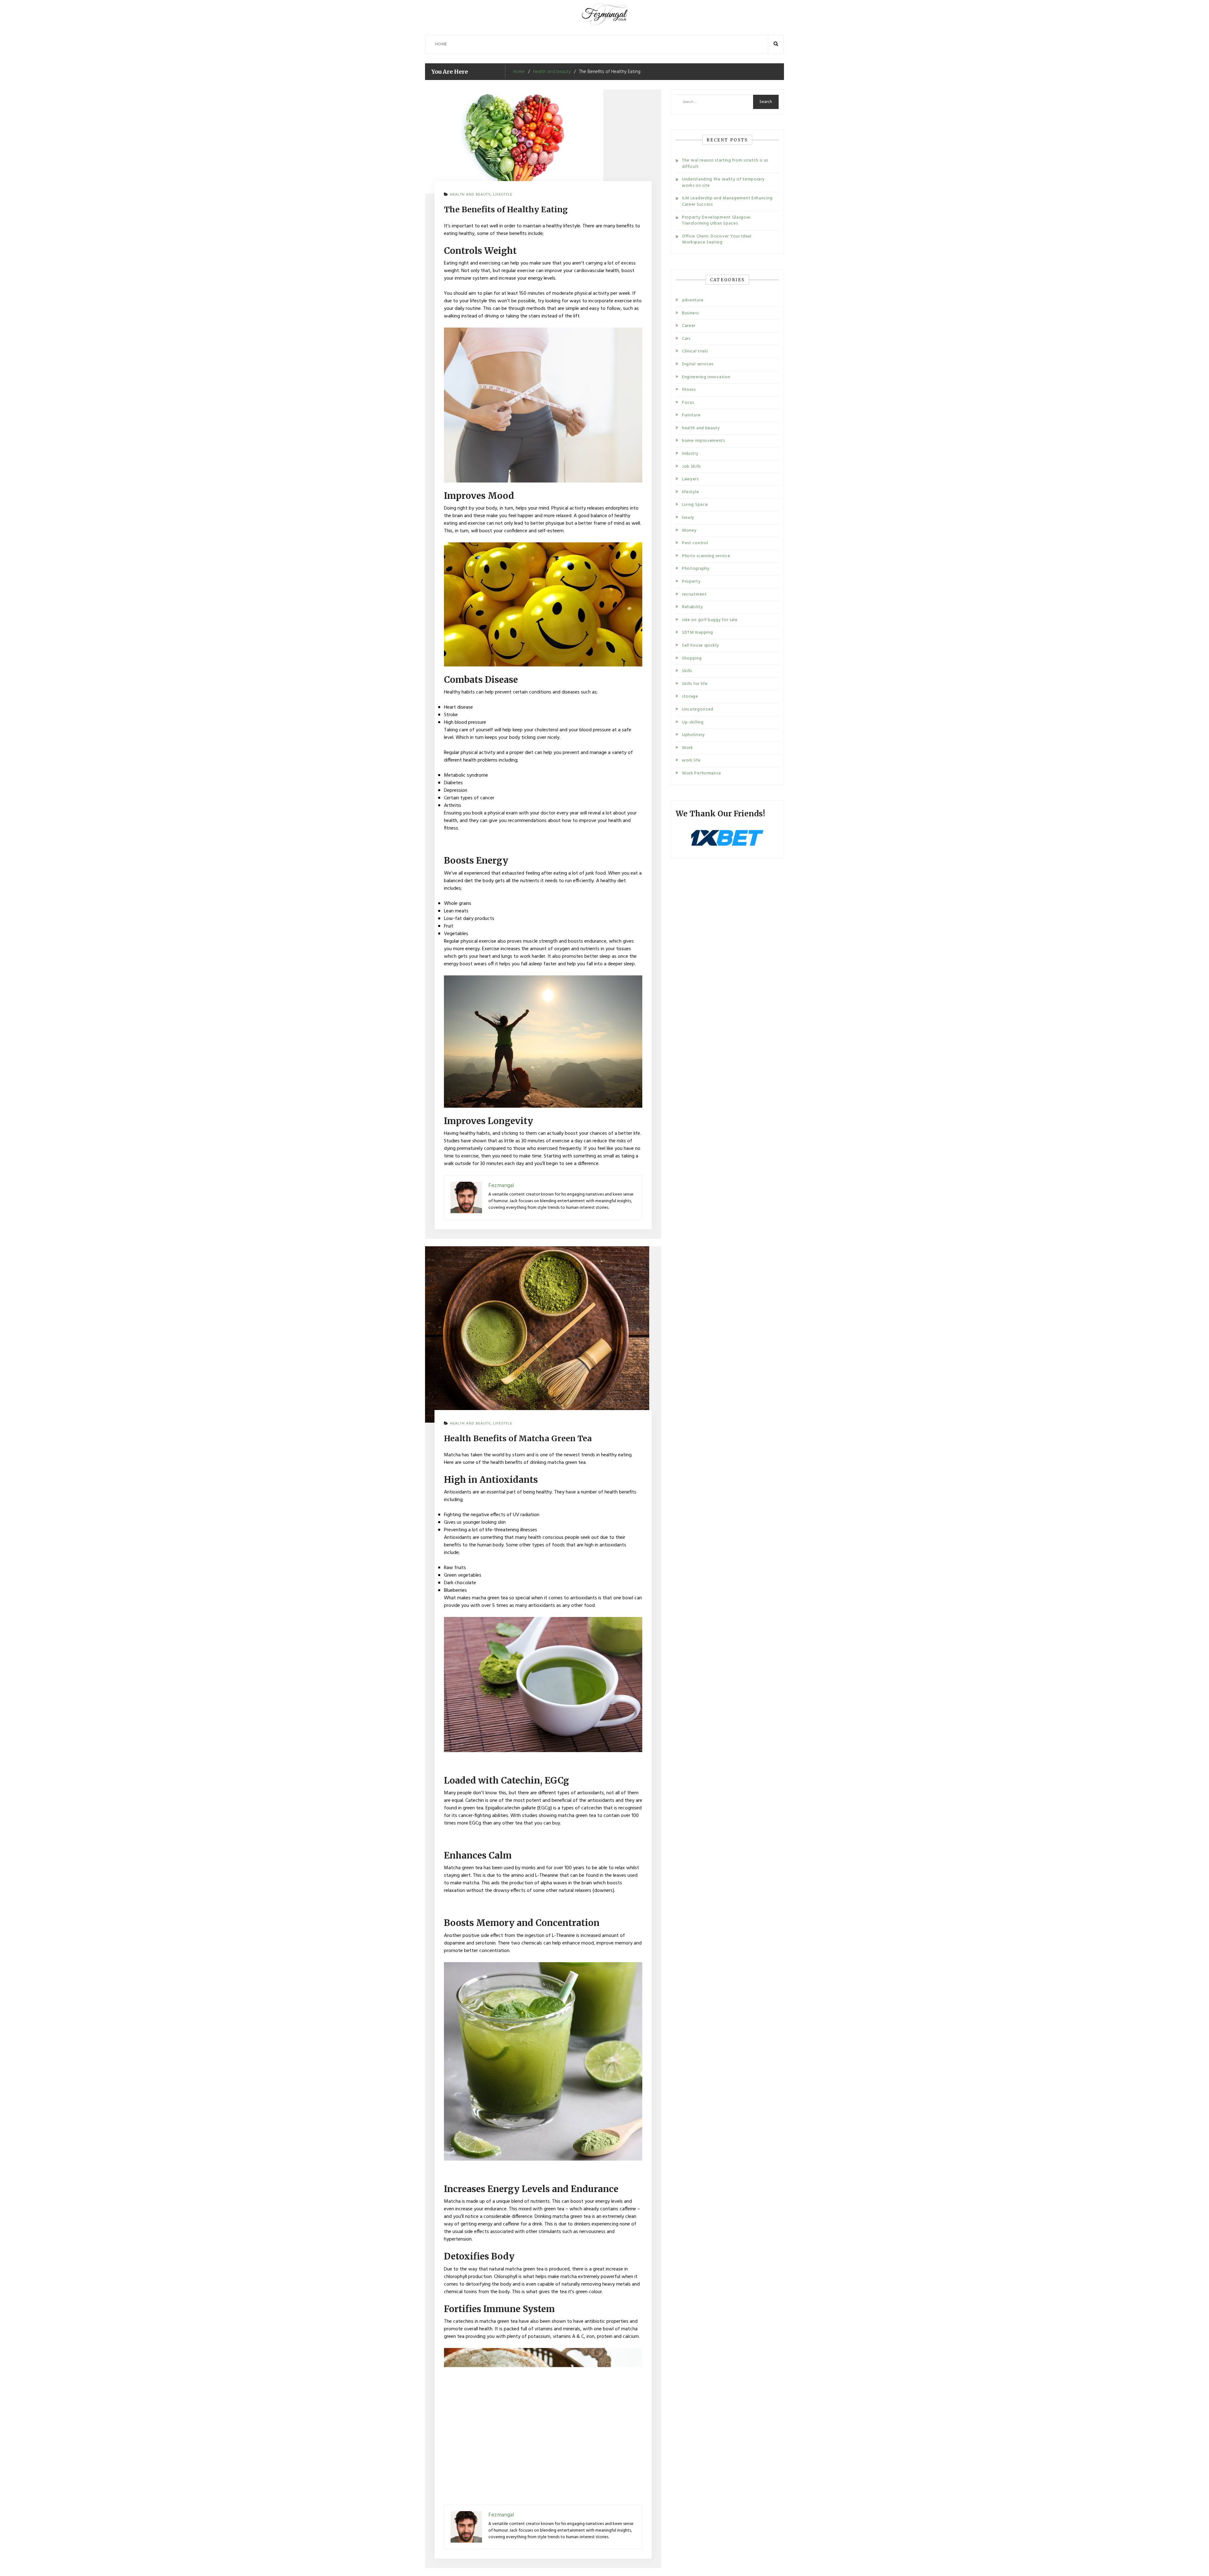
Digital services (698, 364)
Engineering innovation (706, 377)
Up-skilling (693, 722)
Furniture (691, 415)
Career (689, 326)
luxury (688, 518)
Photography (696, 569)
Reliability (692, 607)
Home (441, 44)
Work (688, 748)
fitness (689, 390)
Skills (687, 671)
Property (691, 582)
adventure (693, 300)
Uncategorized (698, 709)
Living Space (695, 505)
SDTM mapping (697, 633)
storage (690, 697)
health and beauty (470, 195)
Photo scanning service (706, 556)
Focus (688, 403)
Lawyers (690, 479)
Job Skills (691, 467)
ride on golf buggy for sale (710, 620)
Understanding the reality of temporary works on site (723, 183)
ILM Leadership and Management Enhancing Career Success (727, 201)
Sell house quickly (701, 645)
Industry (690, 454)
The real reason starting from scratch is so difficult (725, 164)
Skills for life (695, 684)
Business (690, 313)
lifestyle (503, 195)
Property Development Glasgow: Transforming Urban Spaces (717, 221)
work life (691, 760)
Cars (686, 339)
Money (689, 531)
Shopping (692, 658)
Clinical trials (695, 351)
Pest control (695, 543)
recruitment (694, 594)
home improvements (704, 441)
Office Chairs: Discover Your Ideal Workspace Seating (717, 240)
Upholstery (693, 735)
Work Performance (702, 773)
